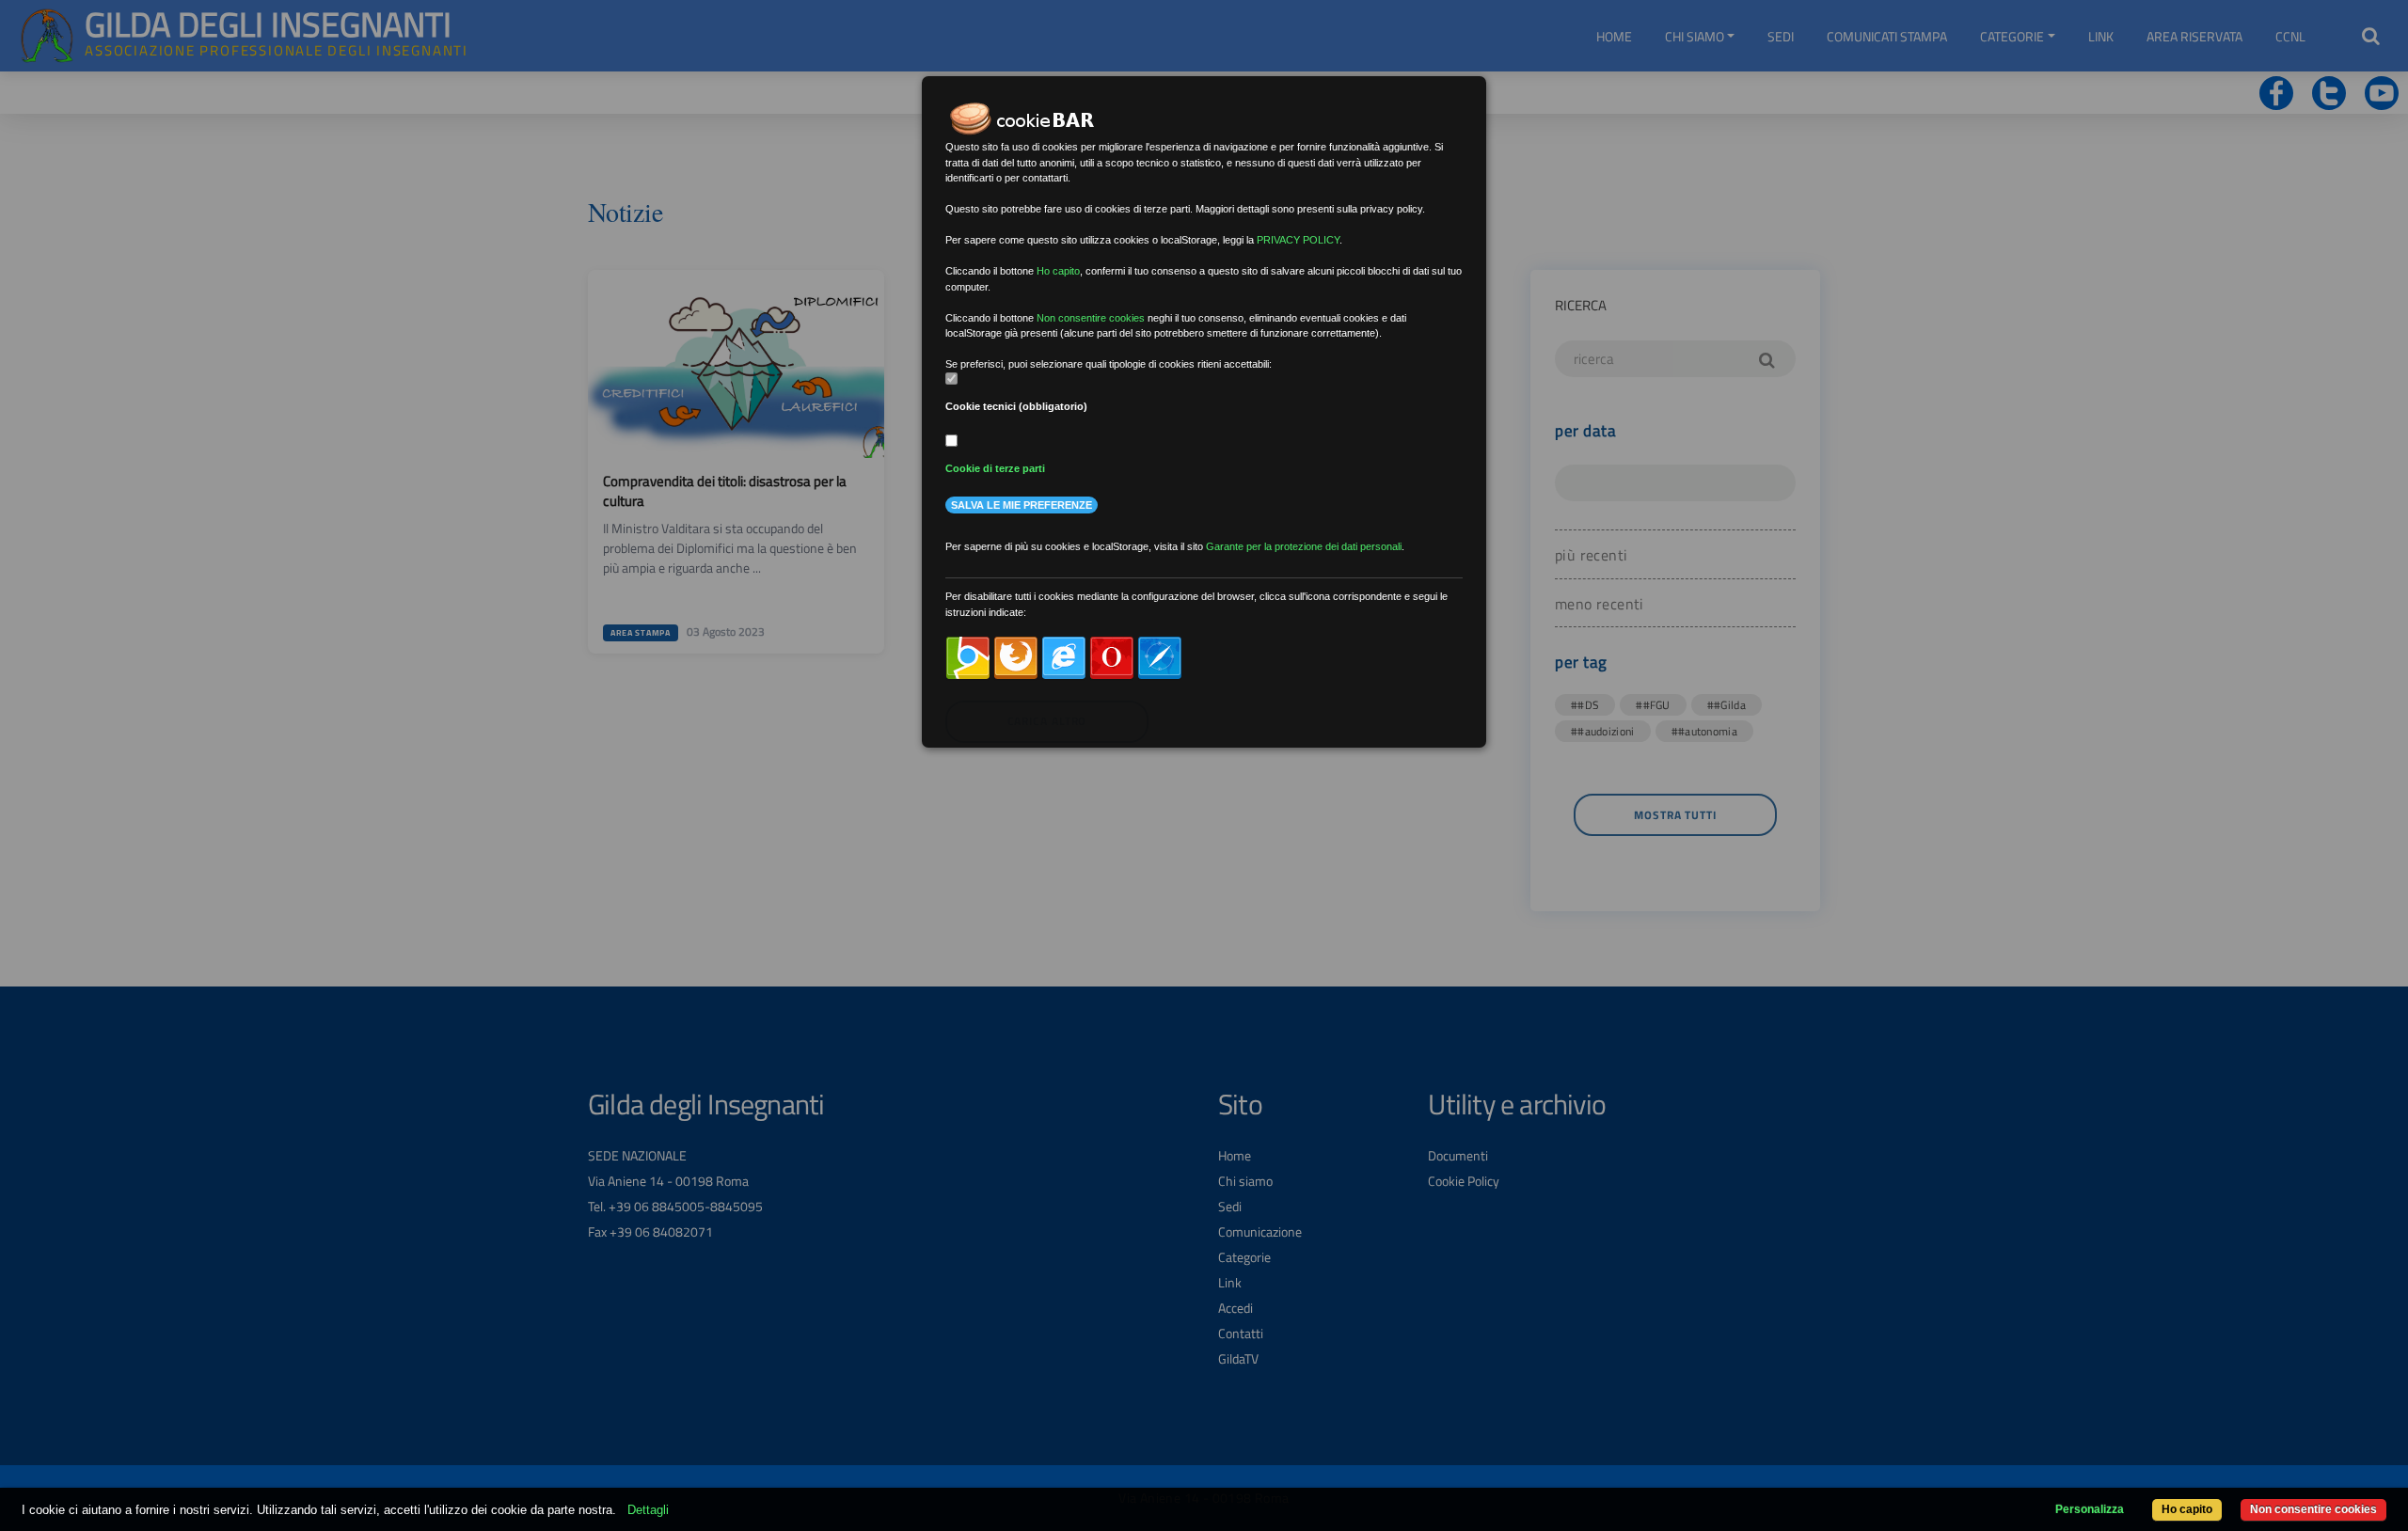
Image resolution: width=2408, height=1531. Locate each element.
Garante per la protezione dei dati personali (1304, 546)
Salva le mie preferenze (1022, 505)
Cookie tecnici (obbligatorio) (1016, 406)
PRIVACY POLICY (1298, 240)
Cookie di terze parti (995, 468)
